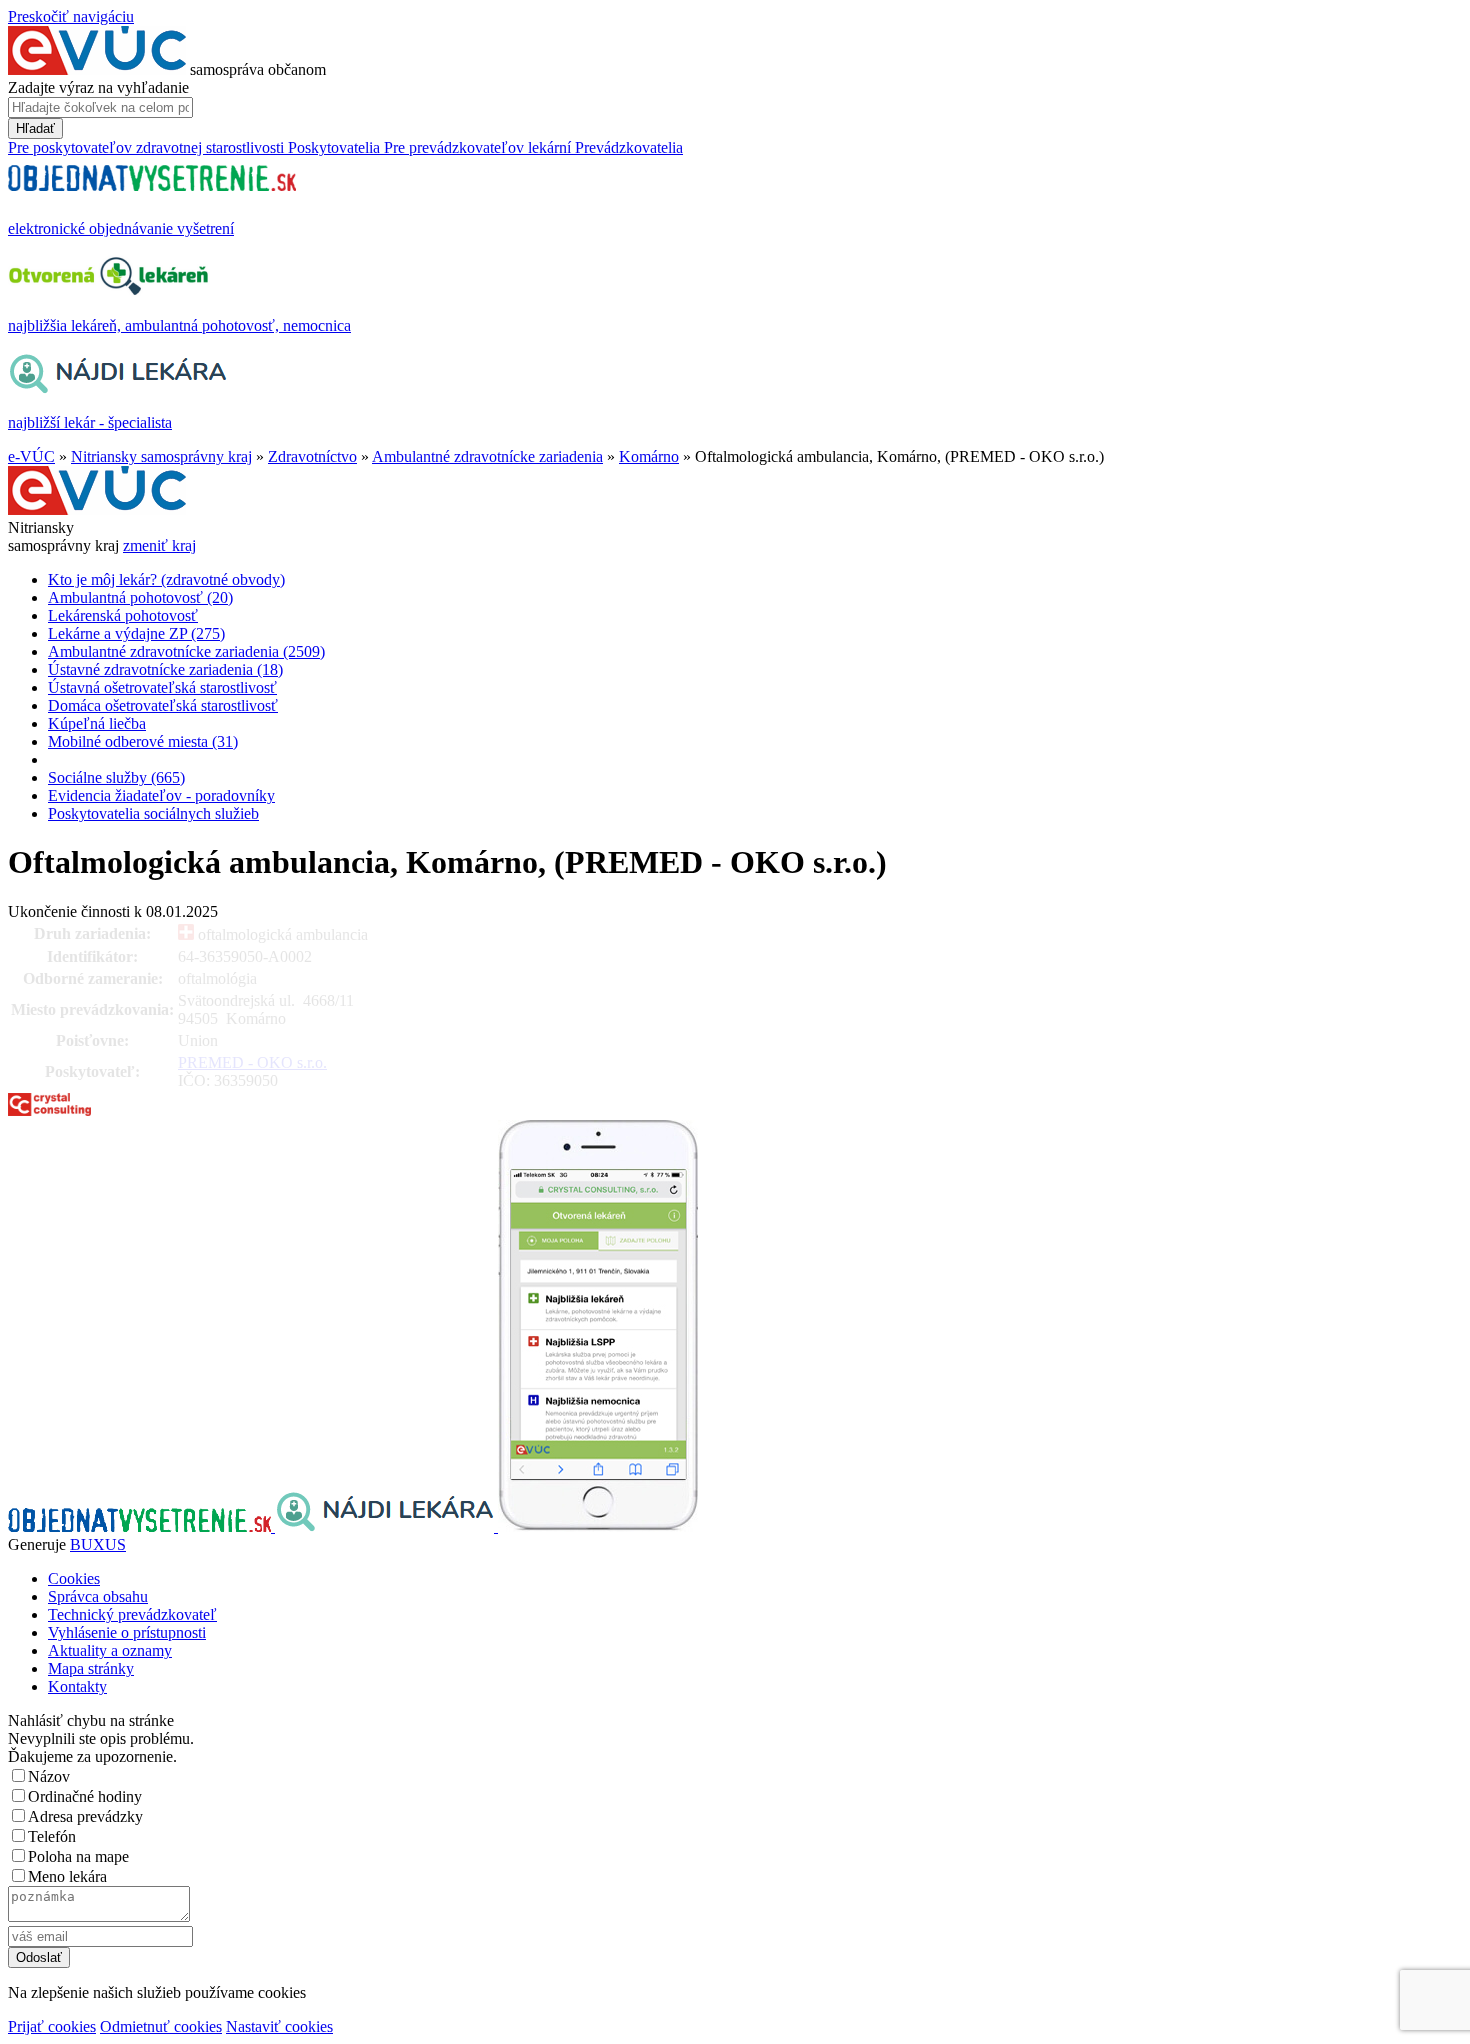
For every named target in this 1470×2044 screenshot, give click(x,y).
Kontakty (77, 1686)
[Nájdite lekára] (386, 1526)
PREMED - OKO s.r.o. (252, 1062)
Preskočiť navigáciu (71, 16)
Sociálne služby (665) (116, 777)
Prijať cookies (52, 2026)
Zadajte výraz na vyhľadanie (98, 87)
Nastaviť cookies (279, 2026)
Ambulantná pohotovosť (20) (140, 597)
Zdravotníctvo (312, 456)
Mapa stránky (91, 1668)
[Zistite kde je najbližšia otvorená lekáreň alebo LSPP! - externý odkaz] (598, 1526)
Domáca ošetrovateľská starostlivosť (163, 705)
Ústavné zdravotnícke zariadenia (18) (165, 669)
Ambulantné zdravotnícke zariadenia (487, 456)
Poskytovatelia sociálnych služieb (153, 813)
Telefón (52, 1836)
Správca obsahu (98, 1596)
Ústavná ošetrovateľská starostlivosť (162, 687)
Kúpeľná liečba (97, 723)
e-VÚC (31, 456)
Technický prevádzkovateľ (132, 1614)
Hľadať (35, 128)
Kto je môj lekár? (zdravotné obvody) (166, 579)
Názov (49, 1776)
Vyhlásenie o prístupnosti (127, 1632)
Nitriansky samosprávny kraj (161, 456)
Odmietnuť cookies (161, 2026)
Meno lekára (67, 1876)
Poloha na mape (78, 1856)
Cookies (74, 1578)
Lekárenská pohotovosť (123, 615)
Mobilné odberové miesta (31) (143, 741)
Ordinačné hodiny (85, 1796)
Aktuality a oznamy (110, 1650)
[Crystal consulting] (49, 1110)
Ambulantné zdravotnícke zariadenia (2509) (186, 651)
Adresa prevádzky (85, 1816)
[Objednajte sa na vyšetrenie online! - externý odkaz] (141, 1526)
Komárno (649, 456)
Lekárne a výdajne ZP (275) (136, 633)
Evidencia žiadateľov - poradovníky (161, 795)
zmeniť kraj (159, 545)
